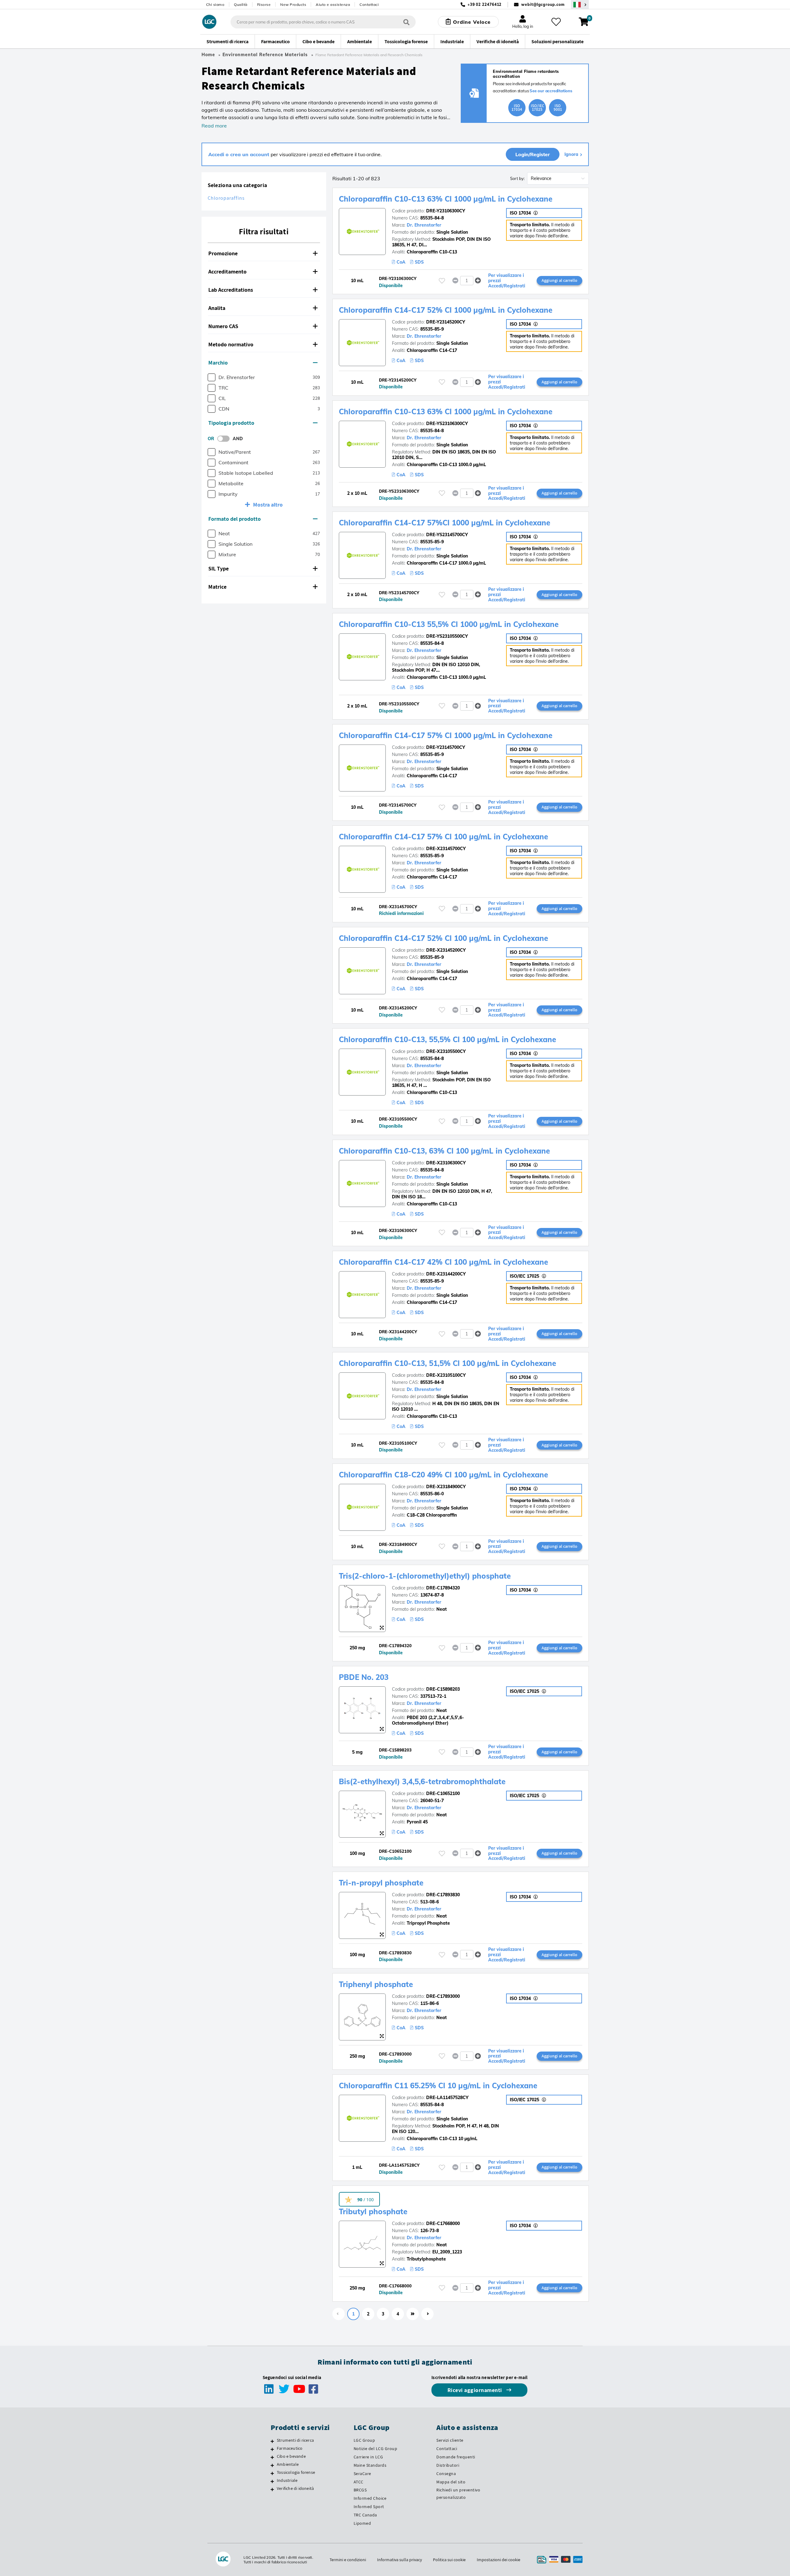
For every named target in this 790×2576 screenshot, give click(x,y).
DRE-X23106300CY (446, 1163)
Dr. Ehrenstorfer (424, 225)
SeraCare (362, 2474)
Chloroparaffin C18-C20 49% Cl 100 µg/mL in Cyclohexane (443, 1475)
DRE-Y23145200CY (446, 322)
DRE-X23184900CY (446, 1487)
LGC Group (364, 2440)
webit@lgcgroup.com (543, 4)
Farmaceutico (290, 2448)
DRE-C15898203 (443, 1689)
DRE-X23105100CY (446, 1375)
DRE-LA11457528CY (447, 2098)
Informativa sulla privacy (399, 2560)
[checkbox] (212, 377)
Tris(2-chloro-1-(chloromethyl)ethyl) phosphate (425, 1576)
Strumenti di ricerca (295, 2440)
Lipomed (362, 2523)
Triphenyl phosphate (376, 1984)
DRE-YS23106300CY (447, 424)
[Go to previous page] (339, 2314)
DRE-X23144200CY (446, 1274)
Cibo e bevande (291, 2456)
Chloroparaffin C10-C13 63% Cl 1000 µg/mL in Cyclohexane (446, 199)
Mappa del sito (451, 2482)
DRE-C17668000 (443, 2223)
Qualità (241, 4)
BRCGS (360, 2490)
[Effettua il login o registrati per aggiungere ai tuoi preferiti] (442, 281)
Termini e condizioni (348, 2560)
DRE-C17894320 (443, 1588)
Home (208, 55)
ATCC (359, 2482)
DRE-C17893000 (443, 1996)
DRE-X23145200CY (446, 950)
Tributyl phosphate (373, 2211)
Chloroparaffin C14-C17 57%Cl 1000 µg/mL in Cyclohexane (445, 523)
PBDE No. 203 (364, 1677)
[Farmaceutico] (272, 2449)
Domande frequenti (456, 2457)
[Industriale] (272, 2481)
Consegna (446, 2474)
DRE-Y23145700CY (446, 747)
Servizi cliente (450, 2440)
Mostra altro (268, 505)
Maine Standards (370, 2465)
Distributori (448, 2465)
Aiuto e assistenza (333, 4)
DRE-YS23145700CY (447, 535)
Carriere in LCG (368, 2457)
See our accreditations (551, 91)
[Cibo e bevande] (272, 2457)
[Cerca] (406, 22)
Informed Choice (370, 2498)
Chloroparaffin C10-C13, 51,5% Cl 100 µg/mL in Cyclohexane (447, 1363)
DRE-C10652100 (443, 1793)
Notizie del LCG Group (376, 2449)
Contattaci (369, 4)
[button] (264, 254)
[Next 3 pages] (413, 2314)
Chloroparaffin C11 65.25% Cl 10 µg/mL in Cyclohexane (438, 2085)
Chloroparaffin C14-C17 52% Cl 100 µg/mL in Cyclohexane (443, 938)
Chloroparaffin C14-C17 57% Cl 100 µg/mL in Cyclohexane (443, 837)
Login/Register (533, 154)
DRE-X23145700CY (446, 849)
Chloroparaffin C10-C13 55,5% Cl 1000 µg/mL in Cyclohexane (449, 624)
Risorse (264, 4)
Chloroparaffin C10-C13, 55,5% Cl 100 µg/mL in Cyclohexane (447, 1039)
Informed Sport (369, 2507)
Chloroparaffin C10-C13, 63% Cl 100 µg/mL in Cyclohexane (444, 1151)
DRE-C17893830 (443, 1895)
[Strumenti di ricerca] (272, 2441)
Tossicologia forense (296, 2472)
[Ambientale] (272, 2465)
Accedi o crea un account (239, 154)
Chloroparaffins (226, 198)
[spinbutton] (467, 281)
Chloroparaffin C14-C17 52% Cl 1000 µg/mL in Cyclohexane (446, 310)
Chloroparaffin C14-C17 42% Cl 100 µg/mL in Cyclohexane (443, 1262)
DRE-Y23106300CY (446, 211)
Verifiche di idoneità (295, 2488)
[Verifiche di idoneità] (272, 2489)
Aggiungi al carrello (559, 280)
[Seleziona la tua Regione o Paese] (580, 4)
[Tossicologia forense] (272, 2473)
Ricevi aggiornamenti (476, 2390)
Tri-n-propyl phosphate (381, 1883)
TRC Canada (365, 2515)
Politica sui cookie (449, 2560)
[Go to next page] (427, 2314)
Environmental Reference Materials (265, 55)
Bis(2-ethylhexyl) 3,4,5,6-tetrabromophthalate (422, 1781)
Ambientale (288, 2464)
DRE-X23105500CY (446, 1051)
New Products (293, 4)
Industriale (287, 2480)
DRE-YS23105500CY (447, 636)
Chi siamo (215, 4)
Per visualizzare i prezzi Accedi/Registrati (507, 281)
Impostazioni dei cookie (499, 2560)
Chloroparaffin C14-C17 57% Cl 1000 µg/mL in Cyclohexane (446, 735)
